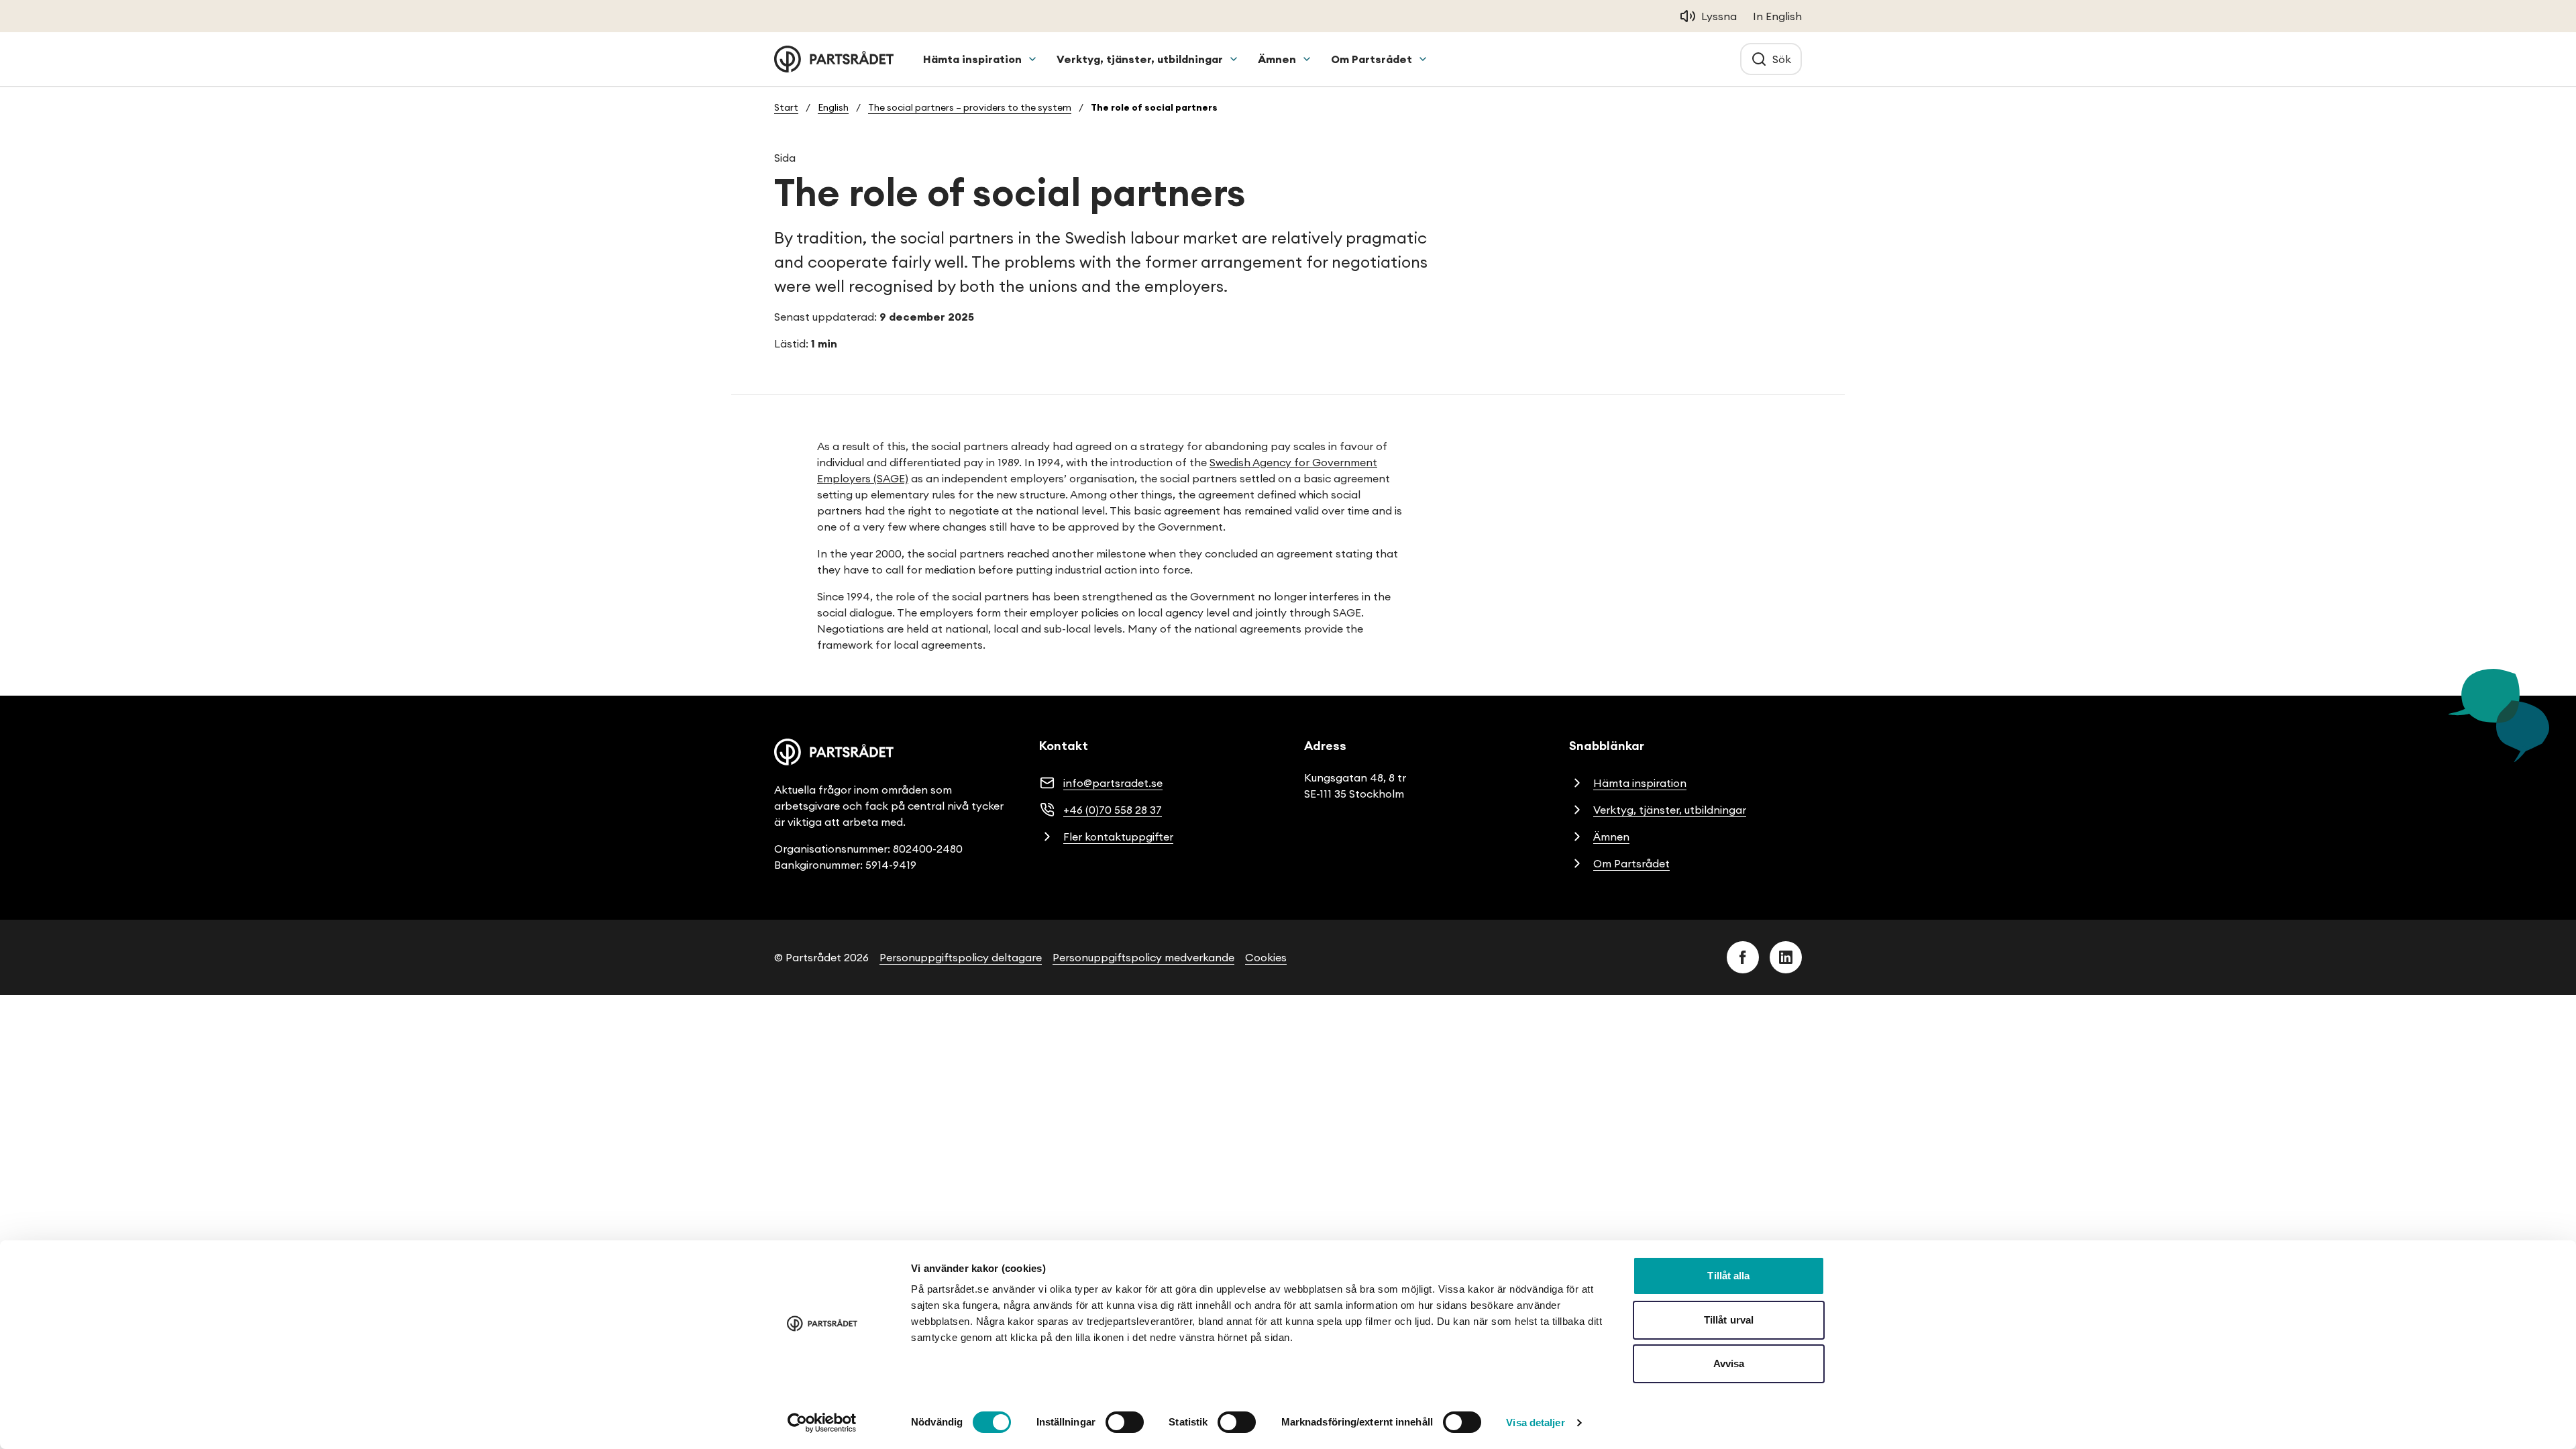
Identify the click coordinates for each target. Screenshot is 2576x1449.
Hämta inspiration (972, 59)
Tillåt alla (1728, 1276)
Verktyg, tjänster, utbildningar (1140, 59)
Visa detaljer (1535, 1423)
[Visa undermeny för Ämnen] (1307, 59)
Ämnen (1277, 59)
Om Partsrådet (1372, 59)
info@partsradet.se (1113, 783)
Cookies (1266, 957)
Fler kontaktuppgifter (1118, 837)
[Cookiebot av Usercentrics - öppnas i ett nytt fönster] (822, 1423)
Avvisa (1729, 1363)
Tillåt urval (1729, 1320)
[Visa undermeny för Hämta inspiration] (1032, 59)
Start (786, 107)
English (833, 107)
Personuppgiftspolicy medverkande (1143, 957)
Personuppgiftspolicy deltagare (961, 957)
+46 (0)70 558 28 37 (1113, 810)
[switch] (1125, 1422)
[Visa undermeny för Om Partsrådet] (1423, 59)
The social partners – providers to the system (970, 107)
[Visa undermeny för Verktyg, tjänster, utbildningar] (1234, 59)
